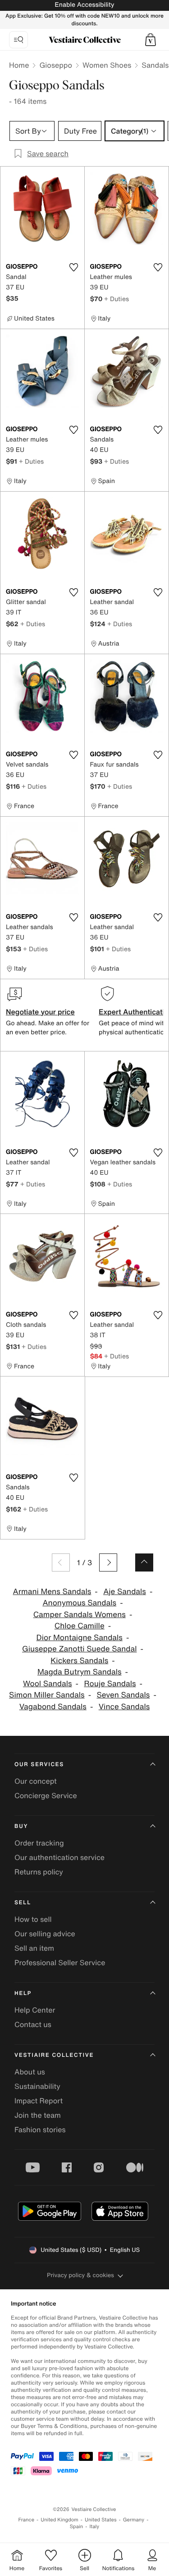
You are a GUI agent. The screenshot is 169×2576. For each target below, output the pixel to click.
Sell (23, 1903)
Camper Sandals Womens (80, 1615)
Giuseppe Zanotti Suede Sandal (79, 1649)
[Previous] (61, 1562)
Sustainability (37, 2086)
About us (30, 2072)
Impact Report (39, 2101)
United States (101, 2520)
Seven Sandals (123, 1695)
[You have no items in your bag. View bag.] (151, 40)
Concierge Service (46, 1795)
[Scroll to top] (144, 1562)
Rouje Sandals (110, 1684)
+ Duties (116, 299)
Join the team (38, 2115)
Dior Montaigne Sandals (80, 1638)
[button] (151, 40)
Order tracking (39, 1843)
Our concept (36, 1781)
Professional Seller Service (60, 1962)
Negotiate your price (40, 1012)
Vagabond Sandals (53, 1707)
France (27, 2520)
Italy (94, 2527)
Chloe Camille (80, 1626)
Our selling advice (45, 1934)
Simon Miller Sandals (47, 1695)
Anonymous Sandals (79, 1603)
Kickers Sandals (79, 1661)
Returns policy (39, 1872)
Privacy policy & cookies (80, 2275)
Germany (134, 2520)
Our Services (39, 1765)
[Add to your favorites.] (74, 267)
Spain (77, 2527)
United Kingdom (59, 2520)
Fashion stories (40, 2130)
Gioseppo (56, 65)
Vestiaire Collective (54, 2055)
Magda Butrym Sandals (80, 1672)
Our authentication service (59, 1857)
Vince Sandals (124, 1707)
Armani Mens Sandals (52, 1592)
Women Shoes (107, 65)
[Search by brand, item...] (18, 40)
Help (23, 1993)
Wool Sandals (48, 1684)
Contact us (33, 2024)
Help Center (35, 2010)
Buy (21, 1826)
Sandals (155, 65)
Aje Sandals (125, 1592)
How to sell (33, 1919)
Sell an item (34, 1948)
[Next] (108, 1562)
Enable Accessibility (84, 5)
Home (19, 65)
